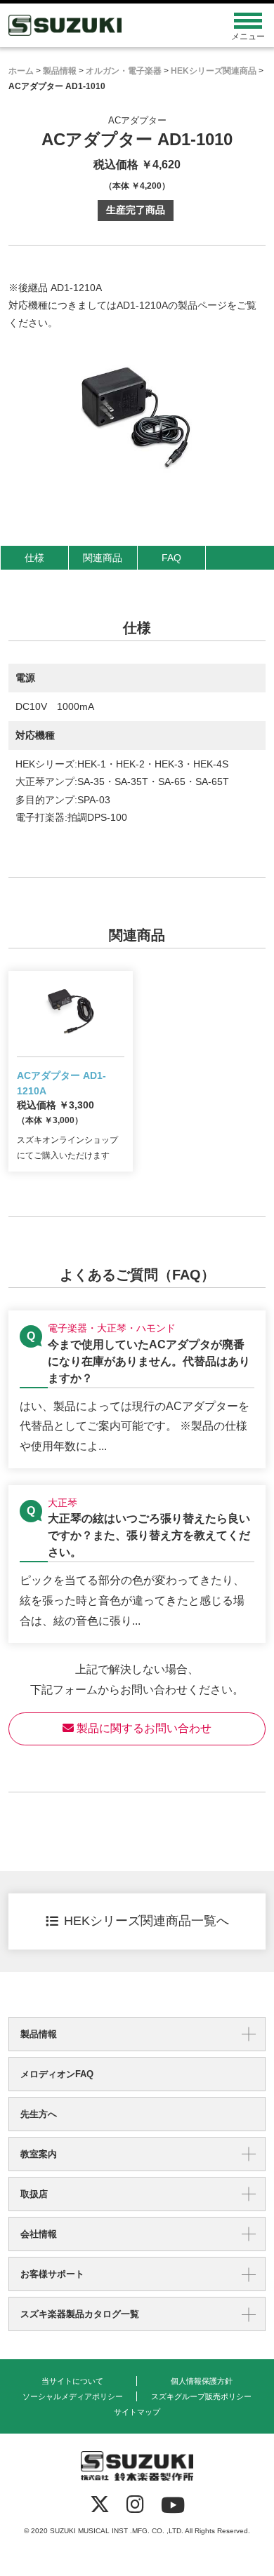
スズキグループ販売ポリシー (201, 2396)
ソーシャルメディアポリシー (73, 2396)
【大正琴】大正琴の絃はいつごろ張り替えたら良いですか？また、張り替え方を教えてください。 (137, 1564)
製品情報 (39, 2034)
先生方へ (39, 2114)
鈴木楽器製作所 (105, 25)
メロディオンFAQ (57, 2074)
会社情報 (39, 2234)
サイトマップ (137, 2412)
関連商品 (103, 558)
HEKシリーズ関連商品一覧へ (146, 1921)
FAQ (171, 558)
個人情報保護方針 (202, 2381)
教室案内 (39, 2154)
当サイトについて (72, 2381)
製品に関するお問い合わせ (143, 1728)
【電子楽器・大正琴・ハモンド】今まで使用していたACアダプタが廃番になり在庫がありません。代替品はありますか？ (137, 1389)
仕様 (34, 558)
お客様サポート (52, 2274)
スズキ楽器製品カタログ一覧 (80, 2314)
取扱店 (34, 2194)
